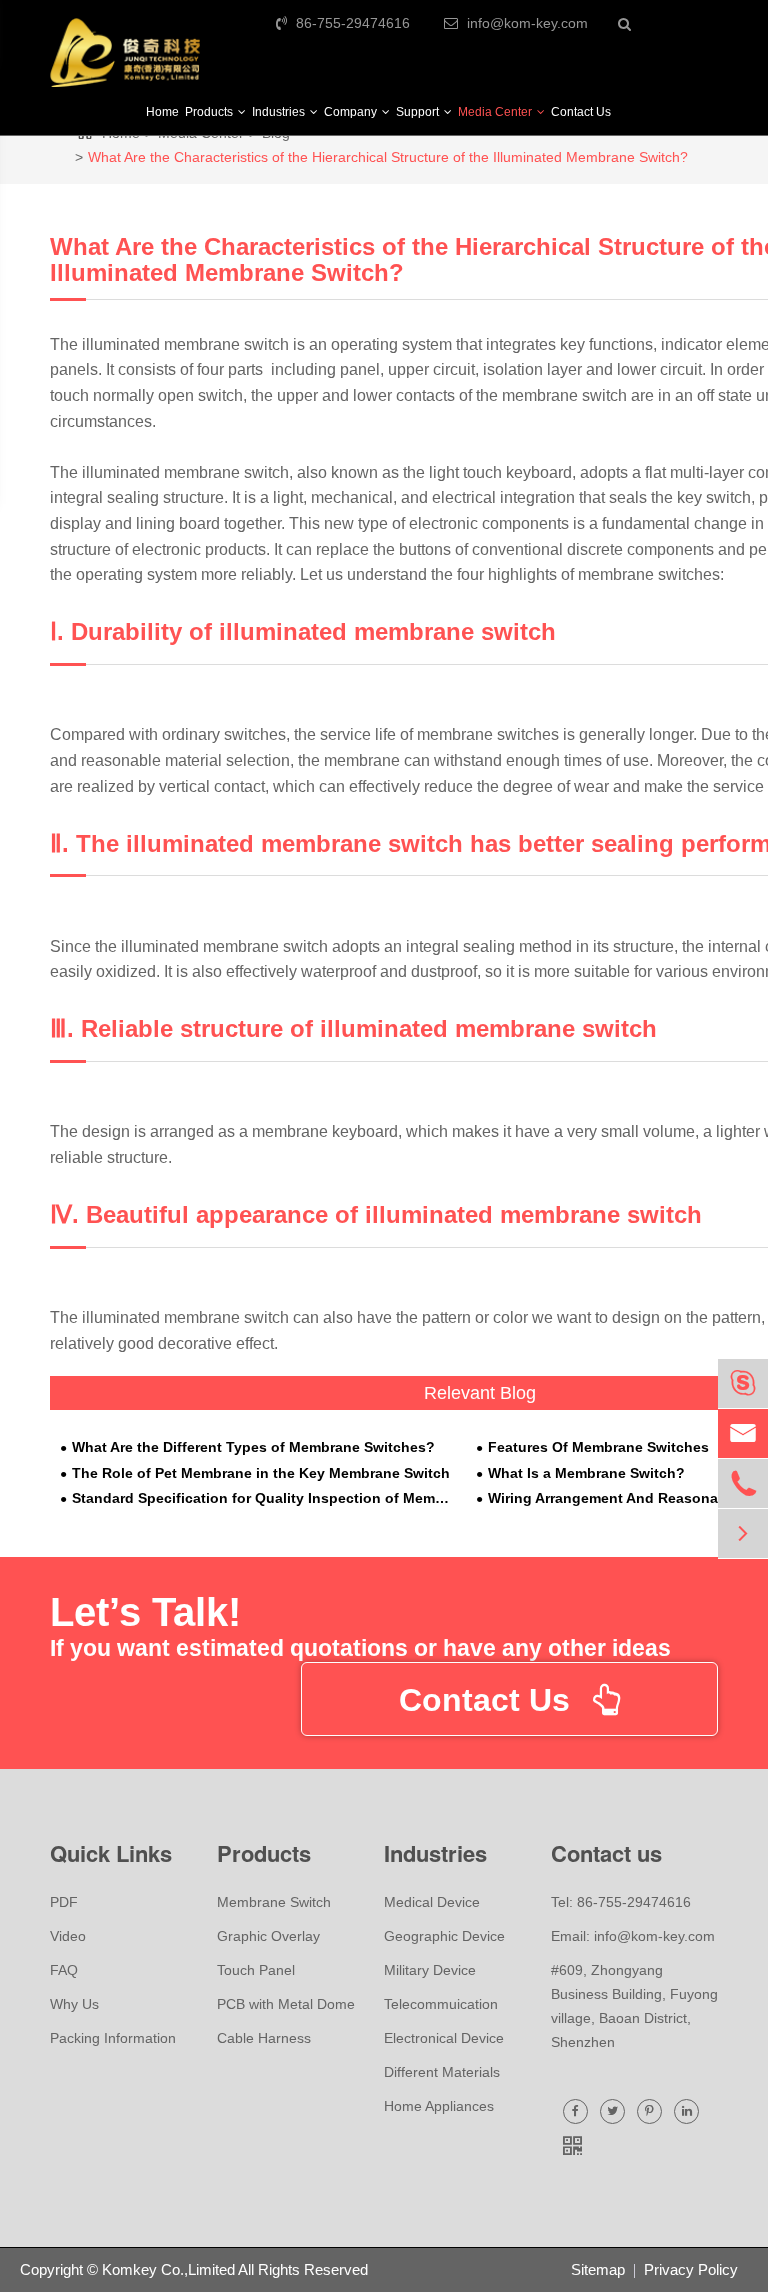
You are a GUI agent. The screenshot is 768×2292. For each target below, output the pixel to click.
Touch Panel (256, 1970)
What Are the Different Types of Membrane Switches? (253, 1447)
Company (352, 112)
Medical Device (432, 1902)
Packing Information (113, 2038)
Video (68, 1936)
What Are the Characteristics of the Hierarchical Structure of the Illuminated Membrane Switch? (388, 157)
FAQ (64, 1970)
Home (162, 112)
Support (419, 112)
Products (210, 112)
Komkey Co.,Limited (168, 2269)
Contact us (606, 1853)
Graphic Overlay (268, 1936)
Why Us (74, 2004)
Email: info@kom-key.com (633, 1936)
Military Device (430, 1970)
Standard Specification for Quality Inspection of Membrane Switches (264, 1498)
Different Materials (442, 2072)
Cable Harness (264, 2038)
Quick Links (111, 1853)
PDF (64, 1902)
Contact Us (581, 112)
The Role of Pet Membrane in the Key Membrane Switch (261, 1473)
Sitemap (598, 2269)
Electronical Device (444, 2038)
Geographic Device (444, 1936)
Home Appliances (439, 2106)
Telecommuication (441, 2004)
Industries (280, 112)
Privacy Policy (691, 2269)
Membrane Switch (274, 1902)
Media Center (496, 112)
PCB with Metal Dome (286, 2004)
